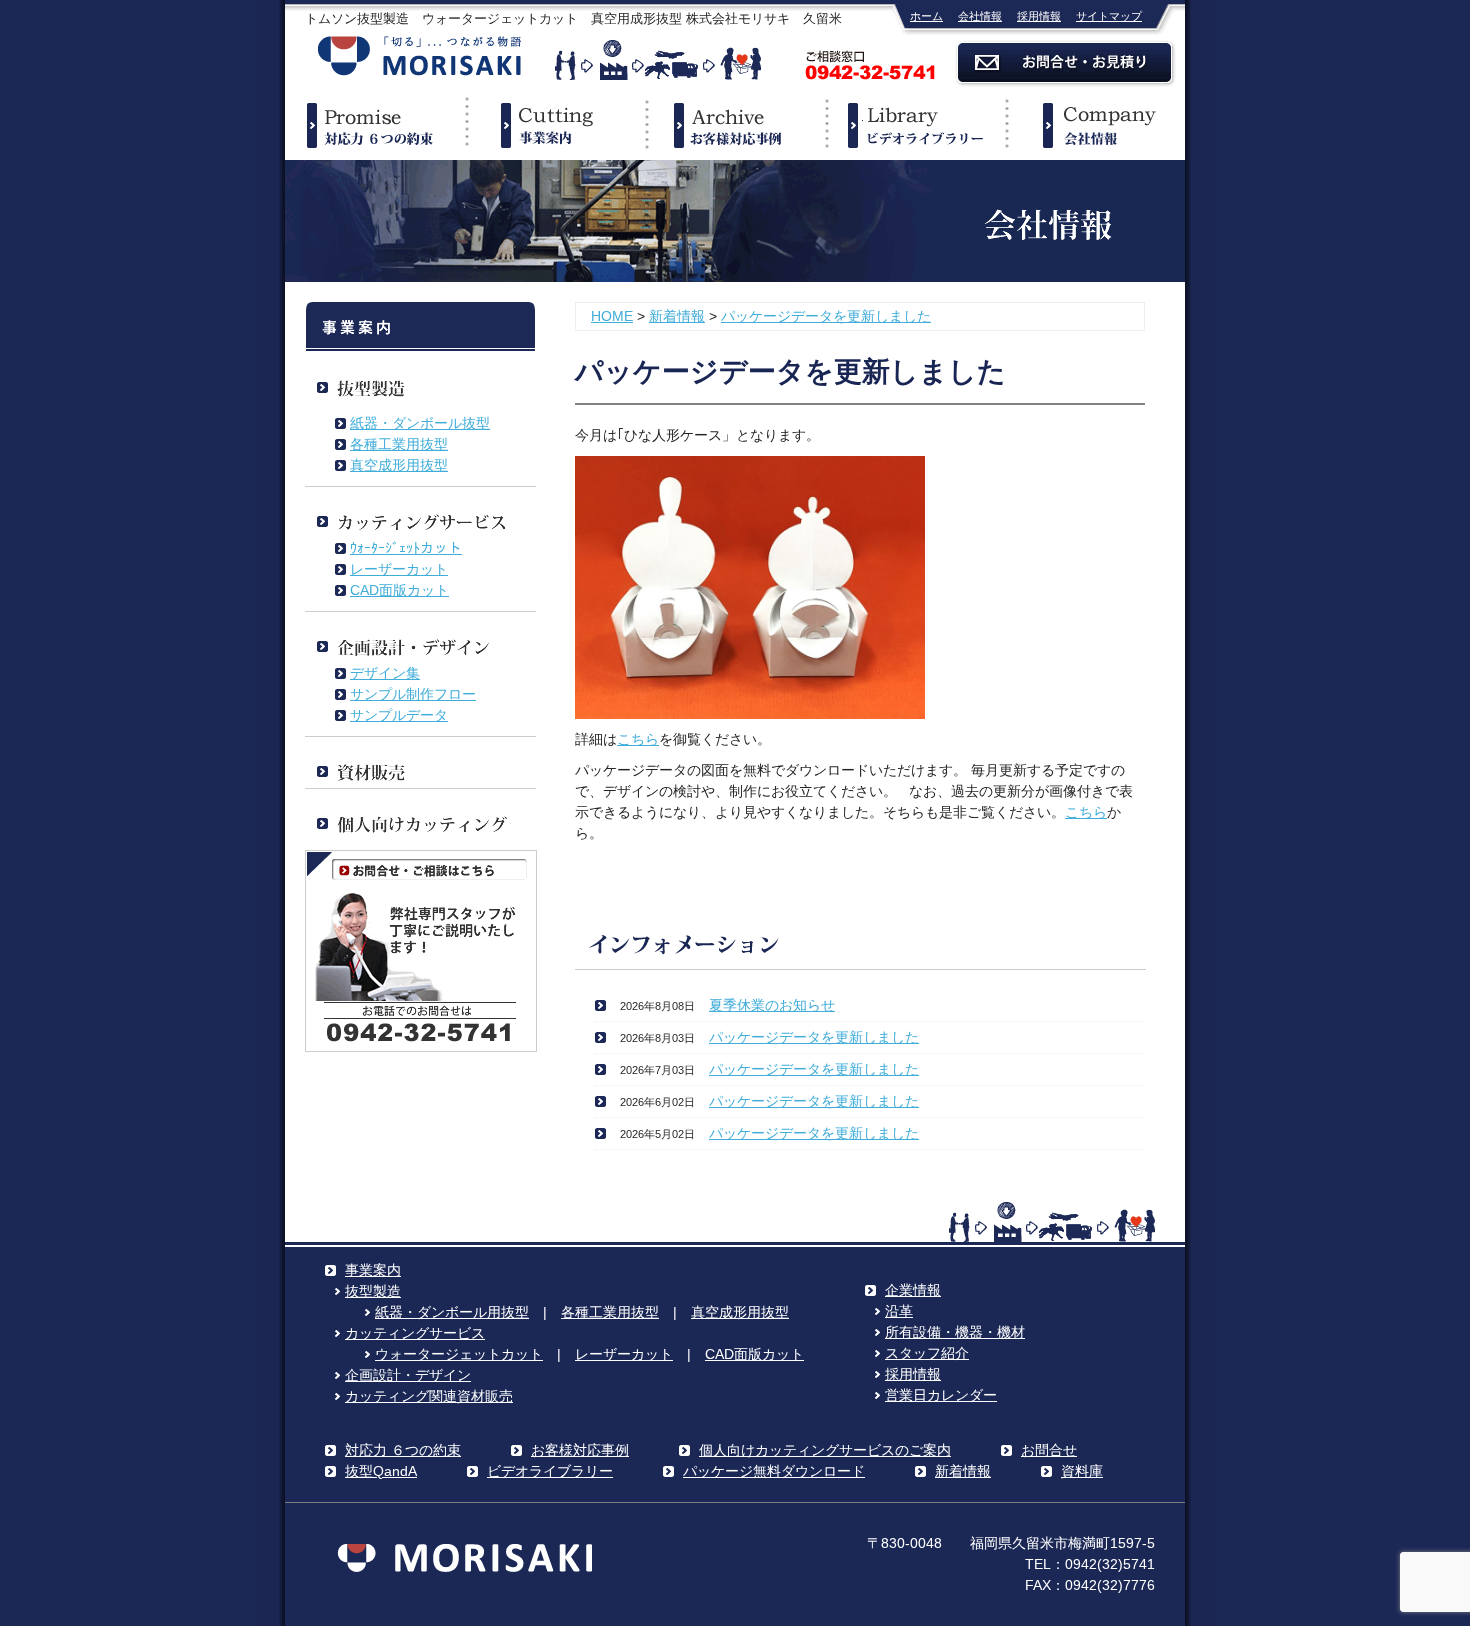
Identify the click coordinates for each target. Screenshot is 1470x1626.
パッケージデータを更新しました (826, 316)
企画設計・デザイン (408, 1375)
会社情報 (980, 16)
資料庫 (1082, 1471)
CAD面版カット (399, 590)
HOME (612, 316)
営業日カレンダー (941, 1395)
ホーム (926, 16)
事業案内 (555, 125)
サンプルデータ (399, 715)
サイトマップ (1109, 16)
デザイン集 (385, 673)
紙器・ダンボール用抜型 (452, 1312)
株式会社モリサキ (420, 57)
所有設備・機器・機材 (955, 1332)
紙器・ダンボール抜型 (420, 423)
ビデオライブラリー (915, 125)
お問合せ (1049, 1450)
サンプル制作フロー (413, 694)
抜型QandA (381, 1471)
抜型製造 (373, 1291)
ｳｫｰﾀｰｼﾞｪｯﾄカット (406, 548)
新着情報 (677, 316)
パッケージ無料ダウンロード (774, 1471)
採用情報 (1039, 16)
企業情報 (1095, 125)
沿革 (899, 1311)
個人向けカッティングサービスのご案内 (825, 1450)
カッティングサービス (415, 1333)
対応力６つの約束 (375, 125)
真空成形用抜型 (399, 465)
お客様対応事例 (580, 1450)
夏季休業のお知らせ (772, 1005)
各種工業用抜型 (399, 444)
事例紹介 (735, 125)
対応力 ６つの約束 (403, 1450)
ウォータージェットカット (459, 1354)
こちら (638, 739)
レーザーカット (399, 569)
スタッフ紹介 (927, 1353)
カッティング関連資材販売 (429, 1396)
